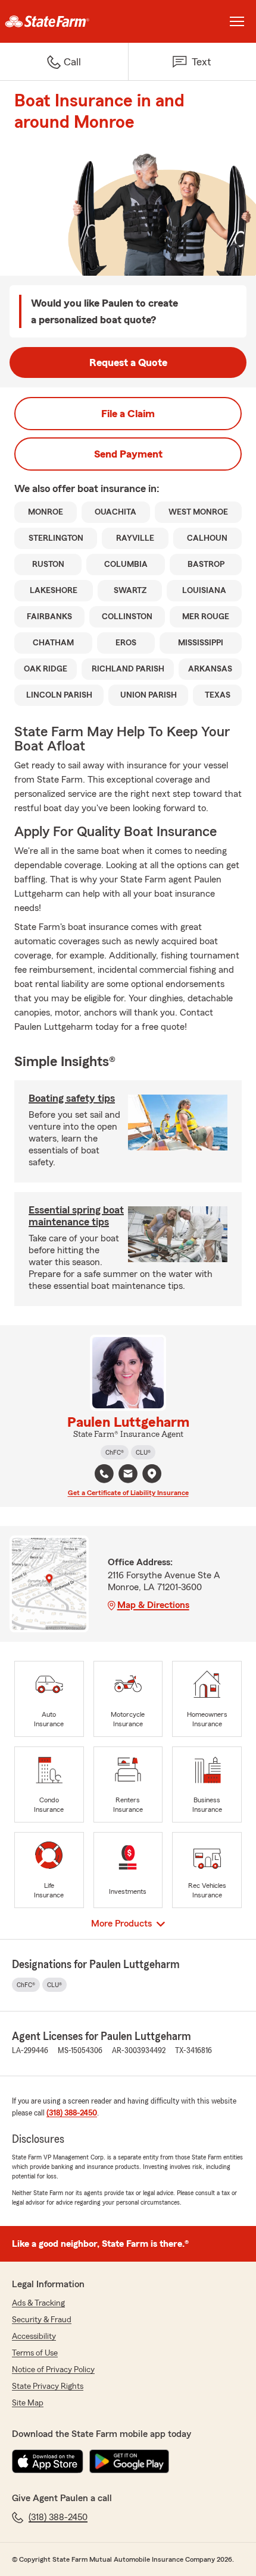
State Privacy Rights (48, 2386)
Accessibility (34, 2337)
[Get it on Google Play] (129, 2461)
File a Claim (128, 414)
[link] (64, 21)
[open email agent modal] (128, 1475)
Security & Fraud (42, 2320)
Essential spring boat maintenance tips (76, 1216)
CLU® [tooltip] (143, 1452)
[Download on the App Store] (48, 2461)
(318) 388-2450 (72, 2113)
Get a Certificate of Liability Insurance (128, 1493)
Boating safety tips (72, 1098)
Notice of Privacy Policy (53, 2370)
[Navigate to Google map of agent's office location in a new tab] (152, 1474)
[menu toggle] (237, 21)
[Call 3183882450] (104, 1474)
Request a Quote (128, 362)
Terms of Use (35, 2353)
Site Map (28, 2403)
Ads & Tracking (38, 2303)
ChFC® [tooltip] (115, 1452)
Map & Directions (153, 1605)
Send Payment (128, 454)
